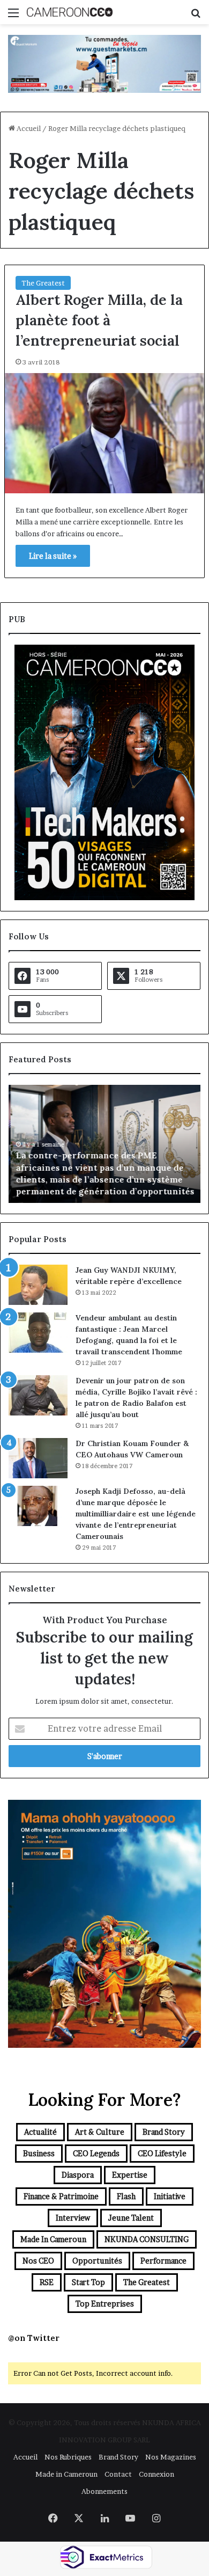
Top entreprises (105, 2304)
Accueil (28, 128)
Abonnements (104, 2491)
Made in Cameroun (53, 2239)
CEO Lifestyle (162, 2153)
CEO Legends (96, 2153)
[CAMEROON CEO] (70, 12)
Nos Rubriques (68, 2457)
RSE (47, 2282)
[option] (104, 1144)
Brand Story (164, 2132)
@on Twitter (34, 2338)
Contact (118, 2474)
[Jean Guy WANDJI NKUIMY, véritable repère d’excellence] (38, 1285)
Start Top (88, 2282)
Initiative (170, 2196)
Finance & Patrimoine (61, 2196)
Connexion (156, 2474)
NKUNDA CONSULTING (147, 2239)
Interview (73, 2218)
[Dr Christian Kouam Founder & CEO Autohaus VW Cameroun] (38, 1458)
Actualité (40, 2132)
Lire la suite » (53, 556)
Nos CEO (38, 2261)
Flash (126, 2196)
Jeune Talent (131, 2218)
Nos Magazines (171, 2457)
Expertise (130, 2175)
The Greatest (43, 283)
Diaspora (78, 2175)
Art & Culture (100, 2132)
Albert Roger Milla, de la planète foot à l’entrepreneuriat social (99, 320)
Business (39, 2153)
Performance (163, 2261)
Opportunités (97, 2261)
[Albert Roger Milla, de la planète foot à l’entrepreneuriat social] (104, 433)
